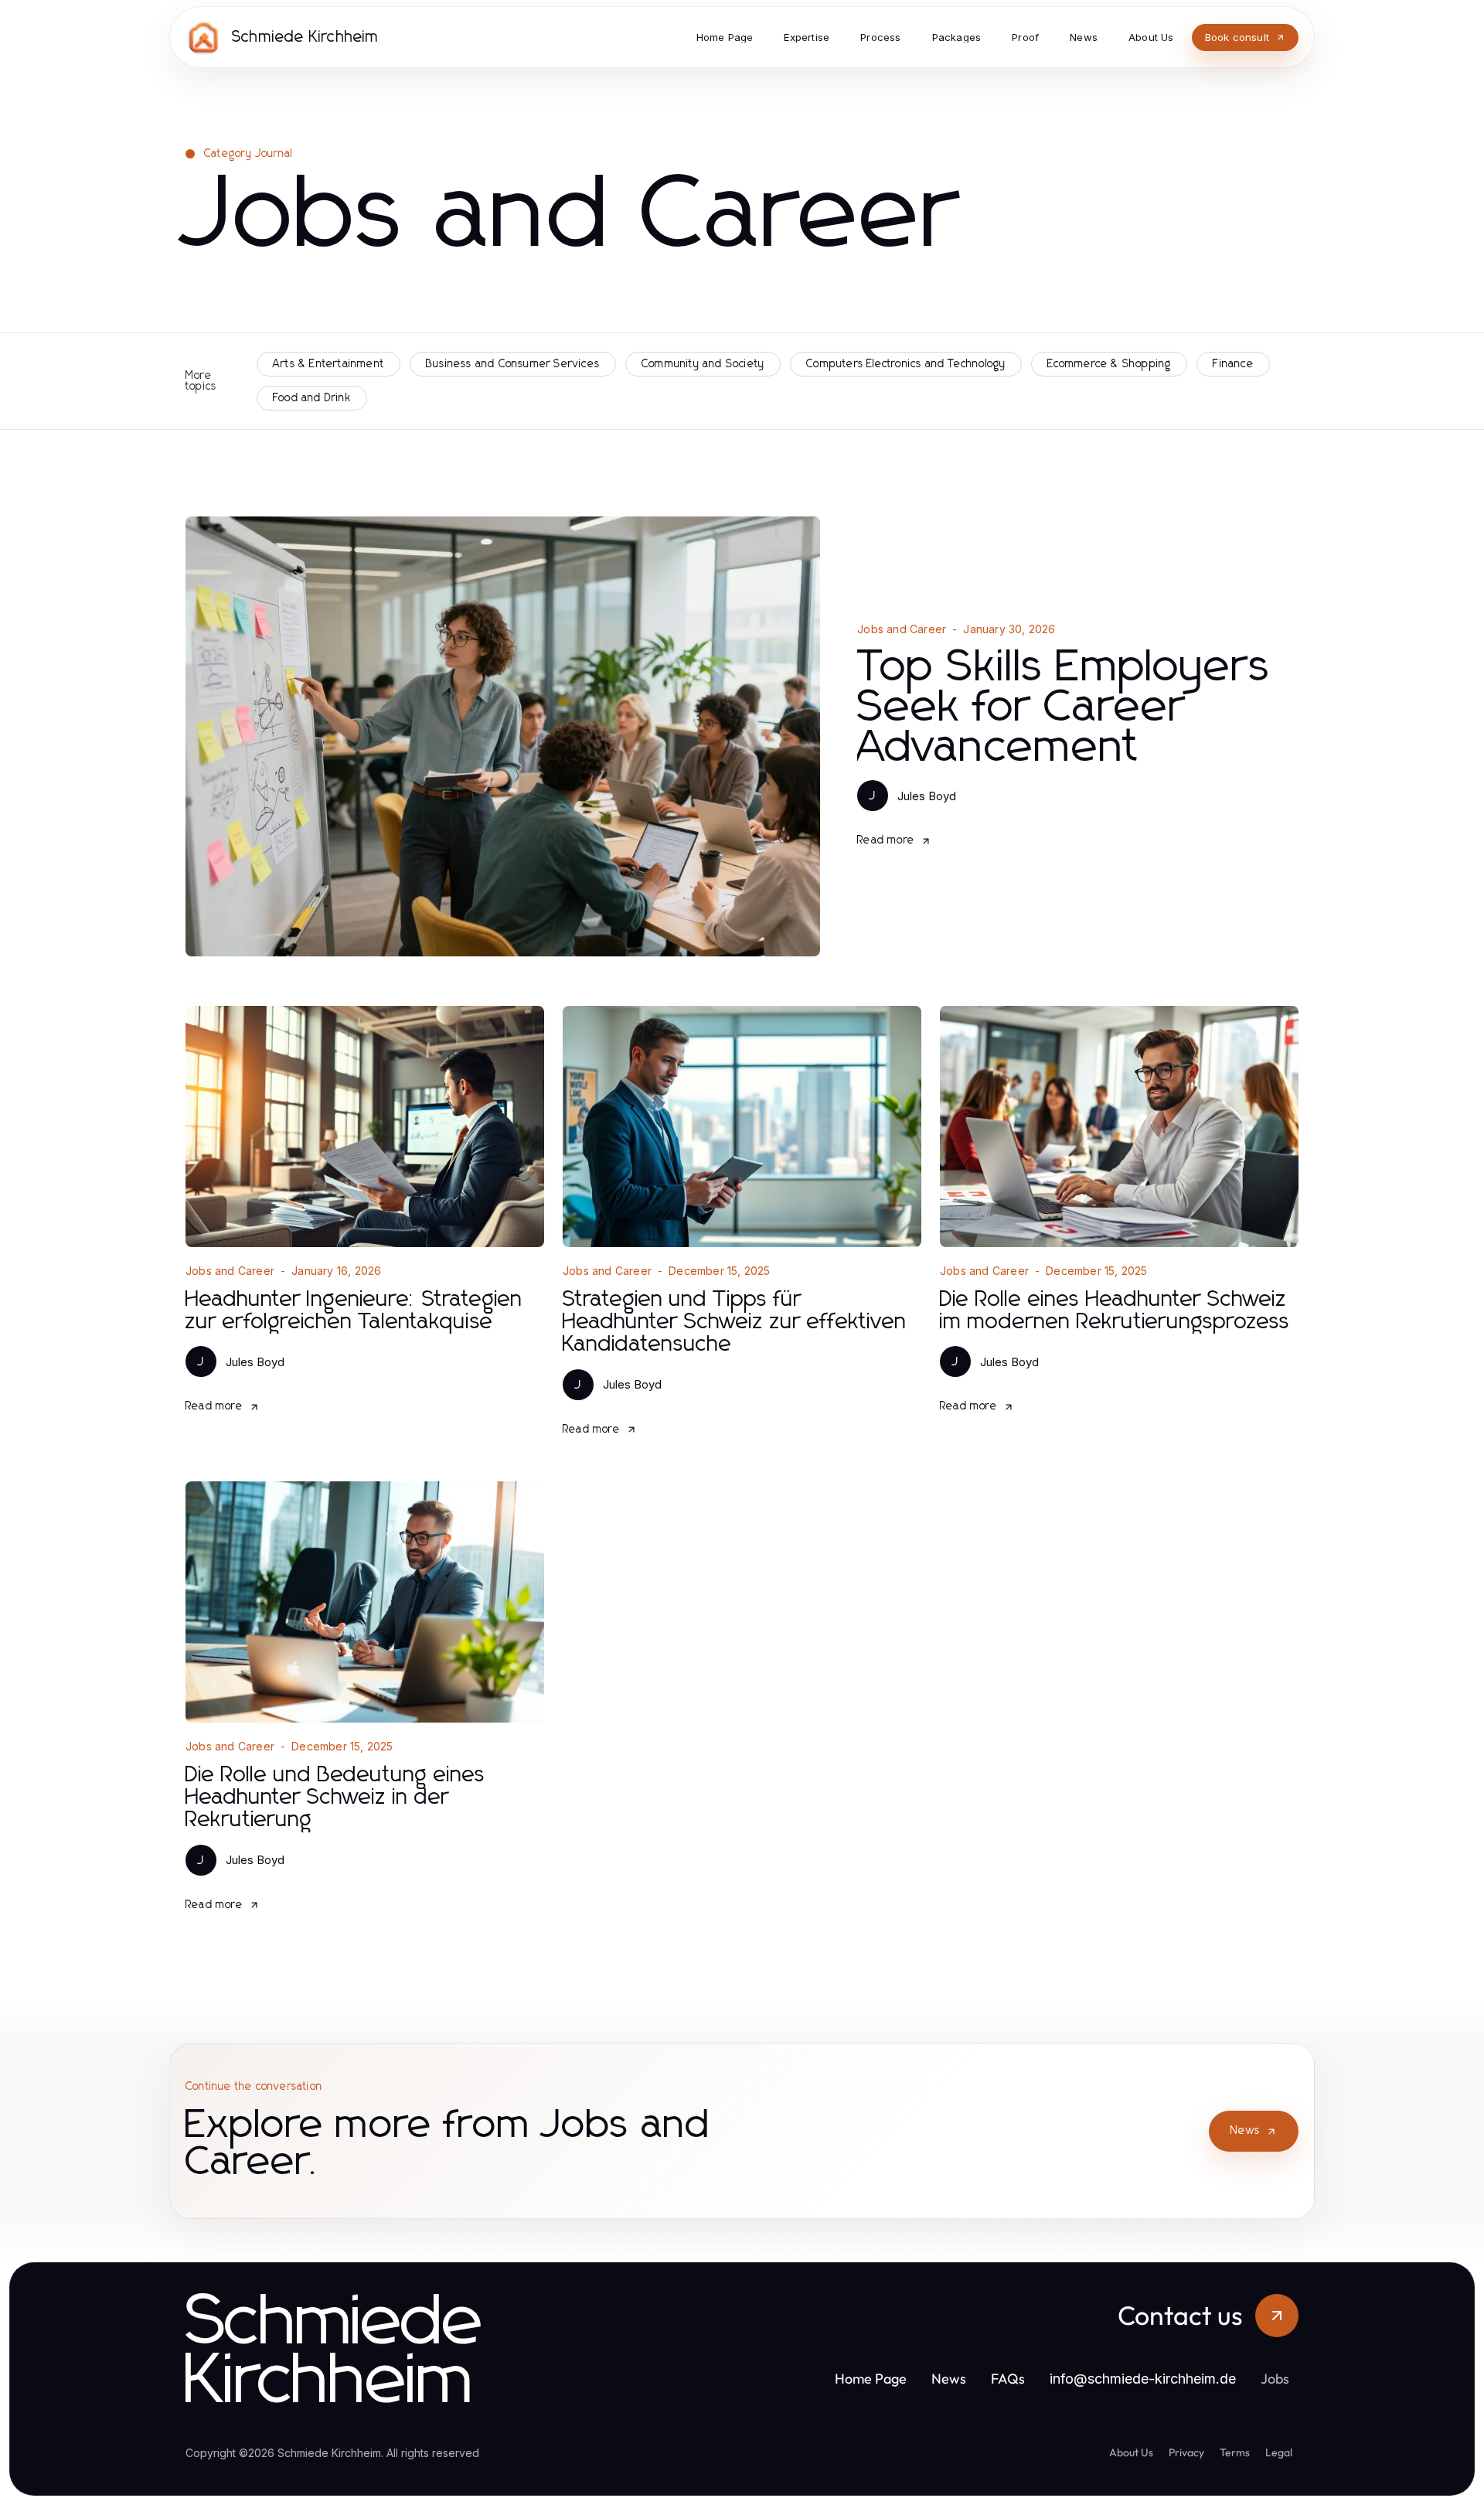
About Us (1131, 2452)
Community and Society (703, 364)
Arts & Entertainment (328, 364)
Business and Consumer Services (513, 364)
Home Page (871, 2379)
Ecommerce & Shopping (1109, 364)
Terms (1235, 2452)
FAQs (1008, 2379)
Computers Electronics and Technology (906, 364)
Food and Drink (312, 398)
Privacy (1186, 2452)
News (1245, 2131)
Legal (1279, 2452)
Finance (1233, 364)
